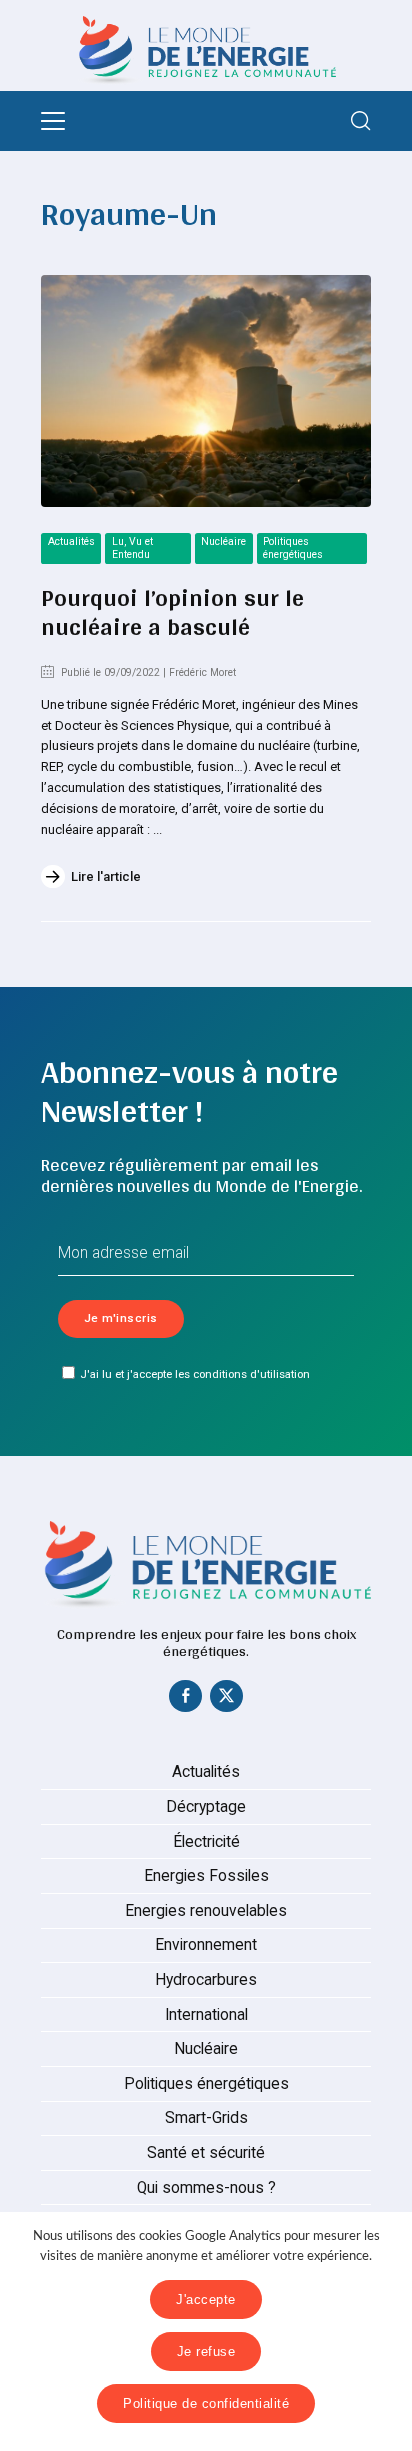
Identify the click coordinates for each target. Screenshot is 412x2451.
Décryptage (206, 1807)
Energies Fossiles (206, 1876)
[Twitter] (227, 1700)
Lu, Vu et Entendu (132, 548)
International (206, 2015)
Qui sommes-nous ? (206, 2188)
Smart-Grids (206, 2118)
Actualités (71, 541)
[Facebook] (186, 1700)
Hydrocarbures (206, 1980)
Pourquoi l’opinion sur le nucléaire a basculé (172, 611)
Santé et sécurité (206, 2153)
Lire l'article (106, 876)
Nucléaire (223, 541)
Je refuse (206, 2351)
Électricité (206, 1842)
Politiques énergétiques (293, 548)
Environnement (206, 1945)
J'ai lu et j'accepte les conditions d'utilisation (195, 1374)
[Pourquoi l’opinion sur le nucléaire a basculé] (206, 391)
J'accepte (206, 2299)
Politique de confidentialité (206, 2403)
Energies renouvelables (206, 1911)
